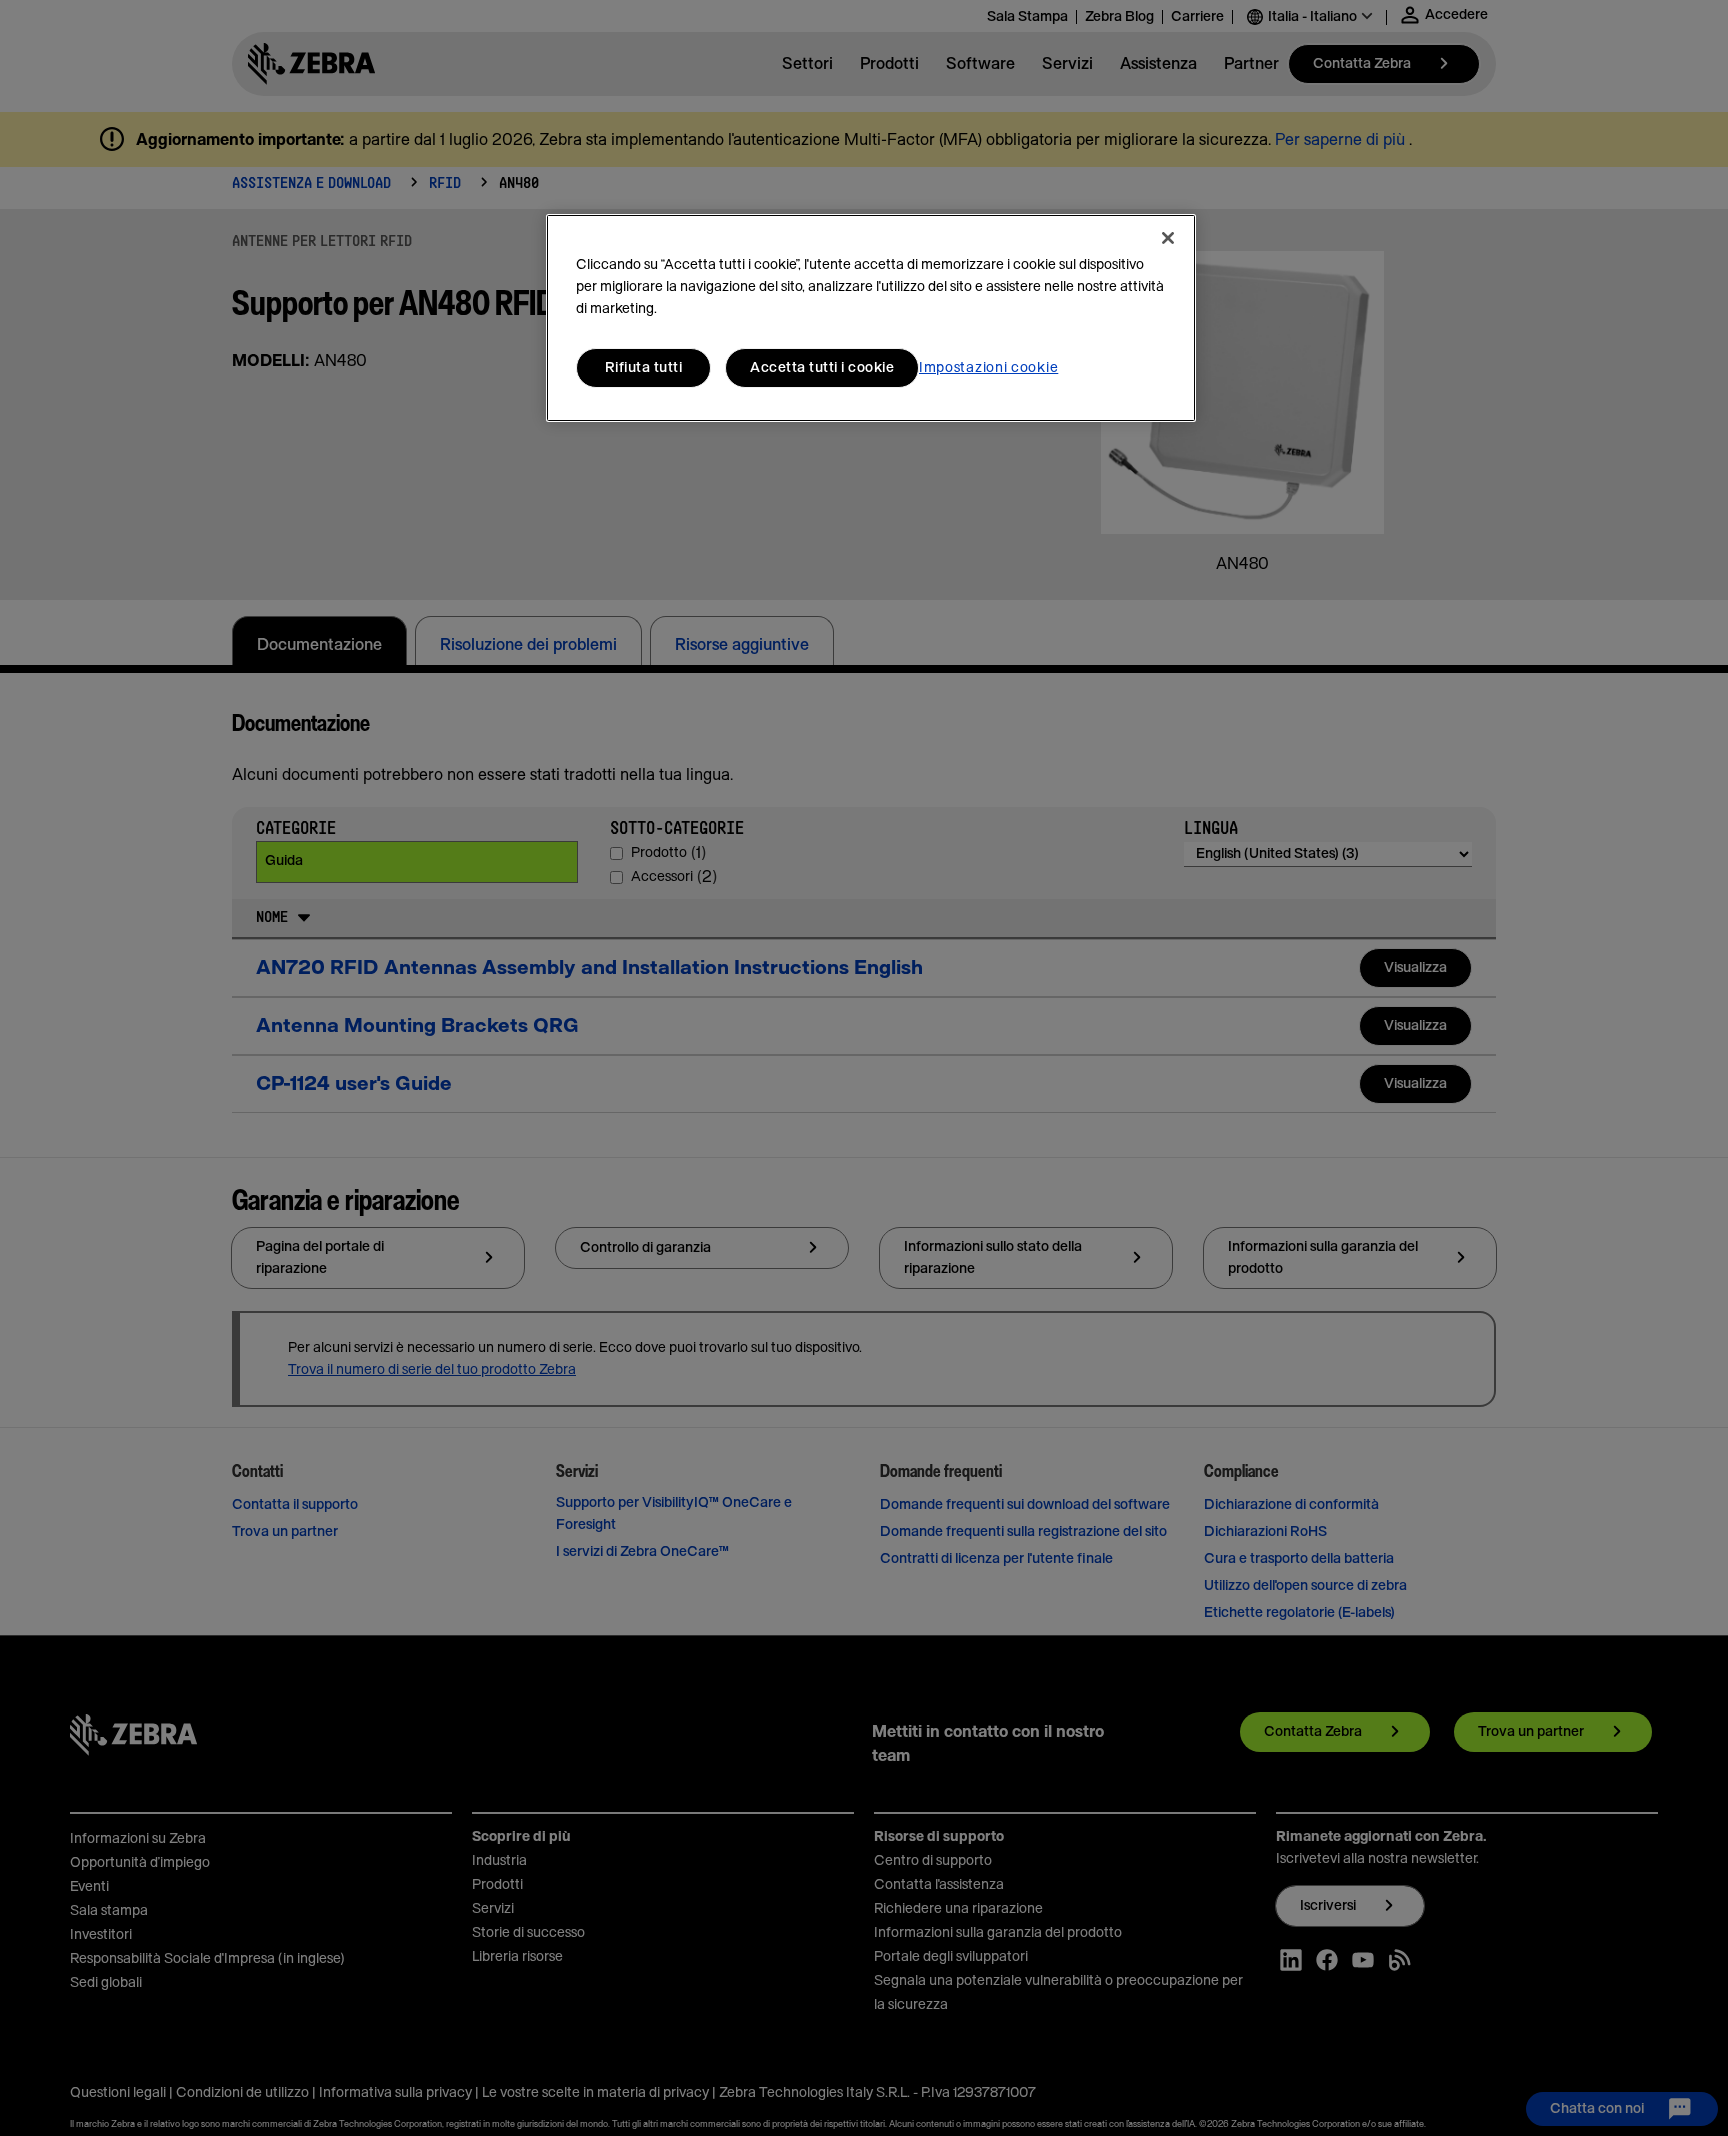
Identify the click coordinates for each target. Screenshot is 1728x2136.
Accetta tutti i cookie (822, 368)
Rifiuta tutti (644, 368)
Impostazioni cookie (988, 368)
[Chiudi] (1168, 238)
